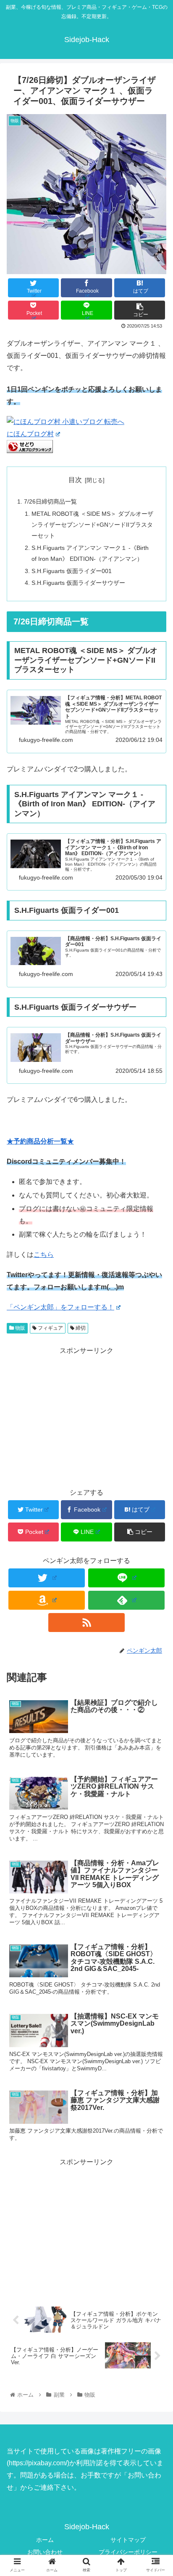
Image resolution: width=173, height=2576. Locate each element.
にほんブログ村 (30, 434)
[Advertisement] (86, 2227)
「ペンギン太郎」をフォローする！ (60, 1307)
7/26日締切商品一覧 (50, 501)
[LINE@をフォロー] (126, 1578)
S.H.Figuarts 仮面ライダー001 (72, 571)
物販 (20, 1328)
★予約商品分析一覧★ (40, 1141)
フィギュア (50, 1328)
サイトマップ (128, 2540)
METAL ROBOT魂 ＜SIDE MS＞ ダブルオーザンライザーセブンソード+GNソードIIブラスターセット (92, 525)
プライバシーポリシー (128, 2552)
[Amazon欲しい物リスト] (47, 1600)
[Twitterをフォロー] (47, 1578)
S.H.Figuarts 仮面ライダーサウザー (78, 583)
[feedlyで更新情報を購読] (126, 1600)
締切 (80, 1328)
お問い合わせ (45, 2552)
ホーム (45, 2540)
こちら (44, 1255)
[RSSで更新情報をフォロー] (86, 1623)
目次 (75, 480)
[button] (156, 1422)
